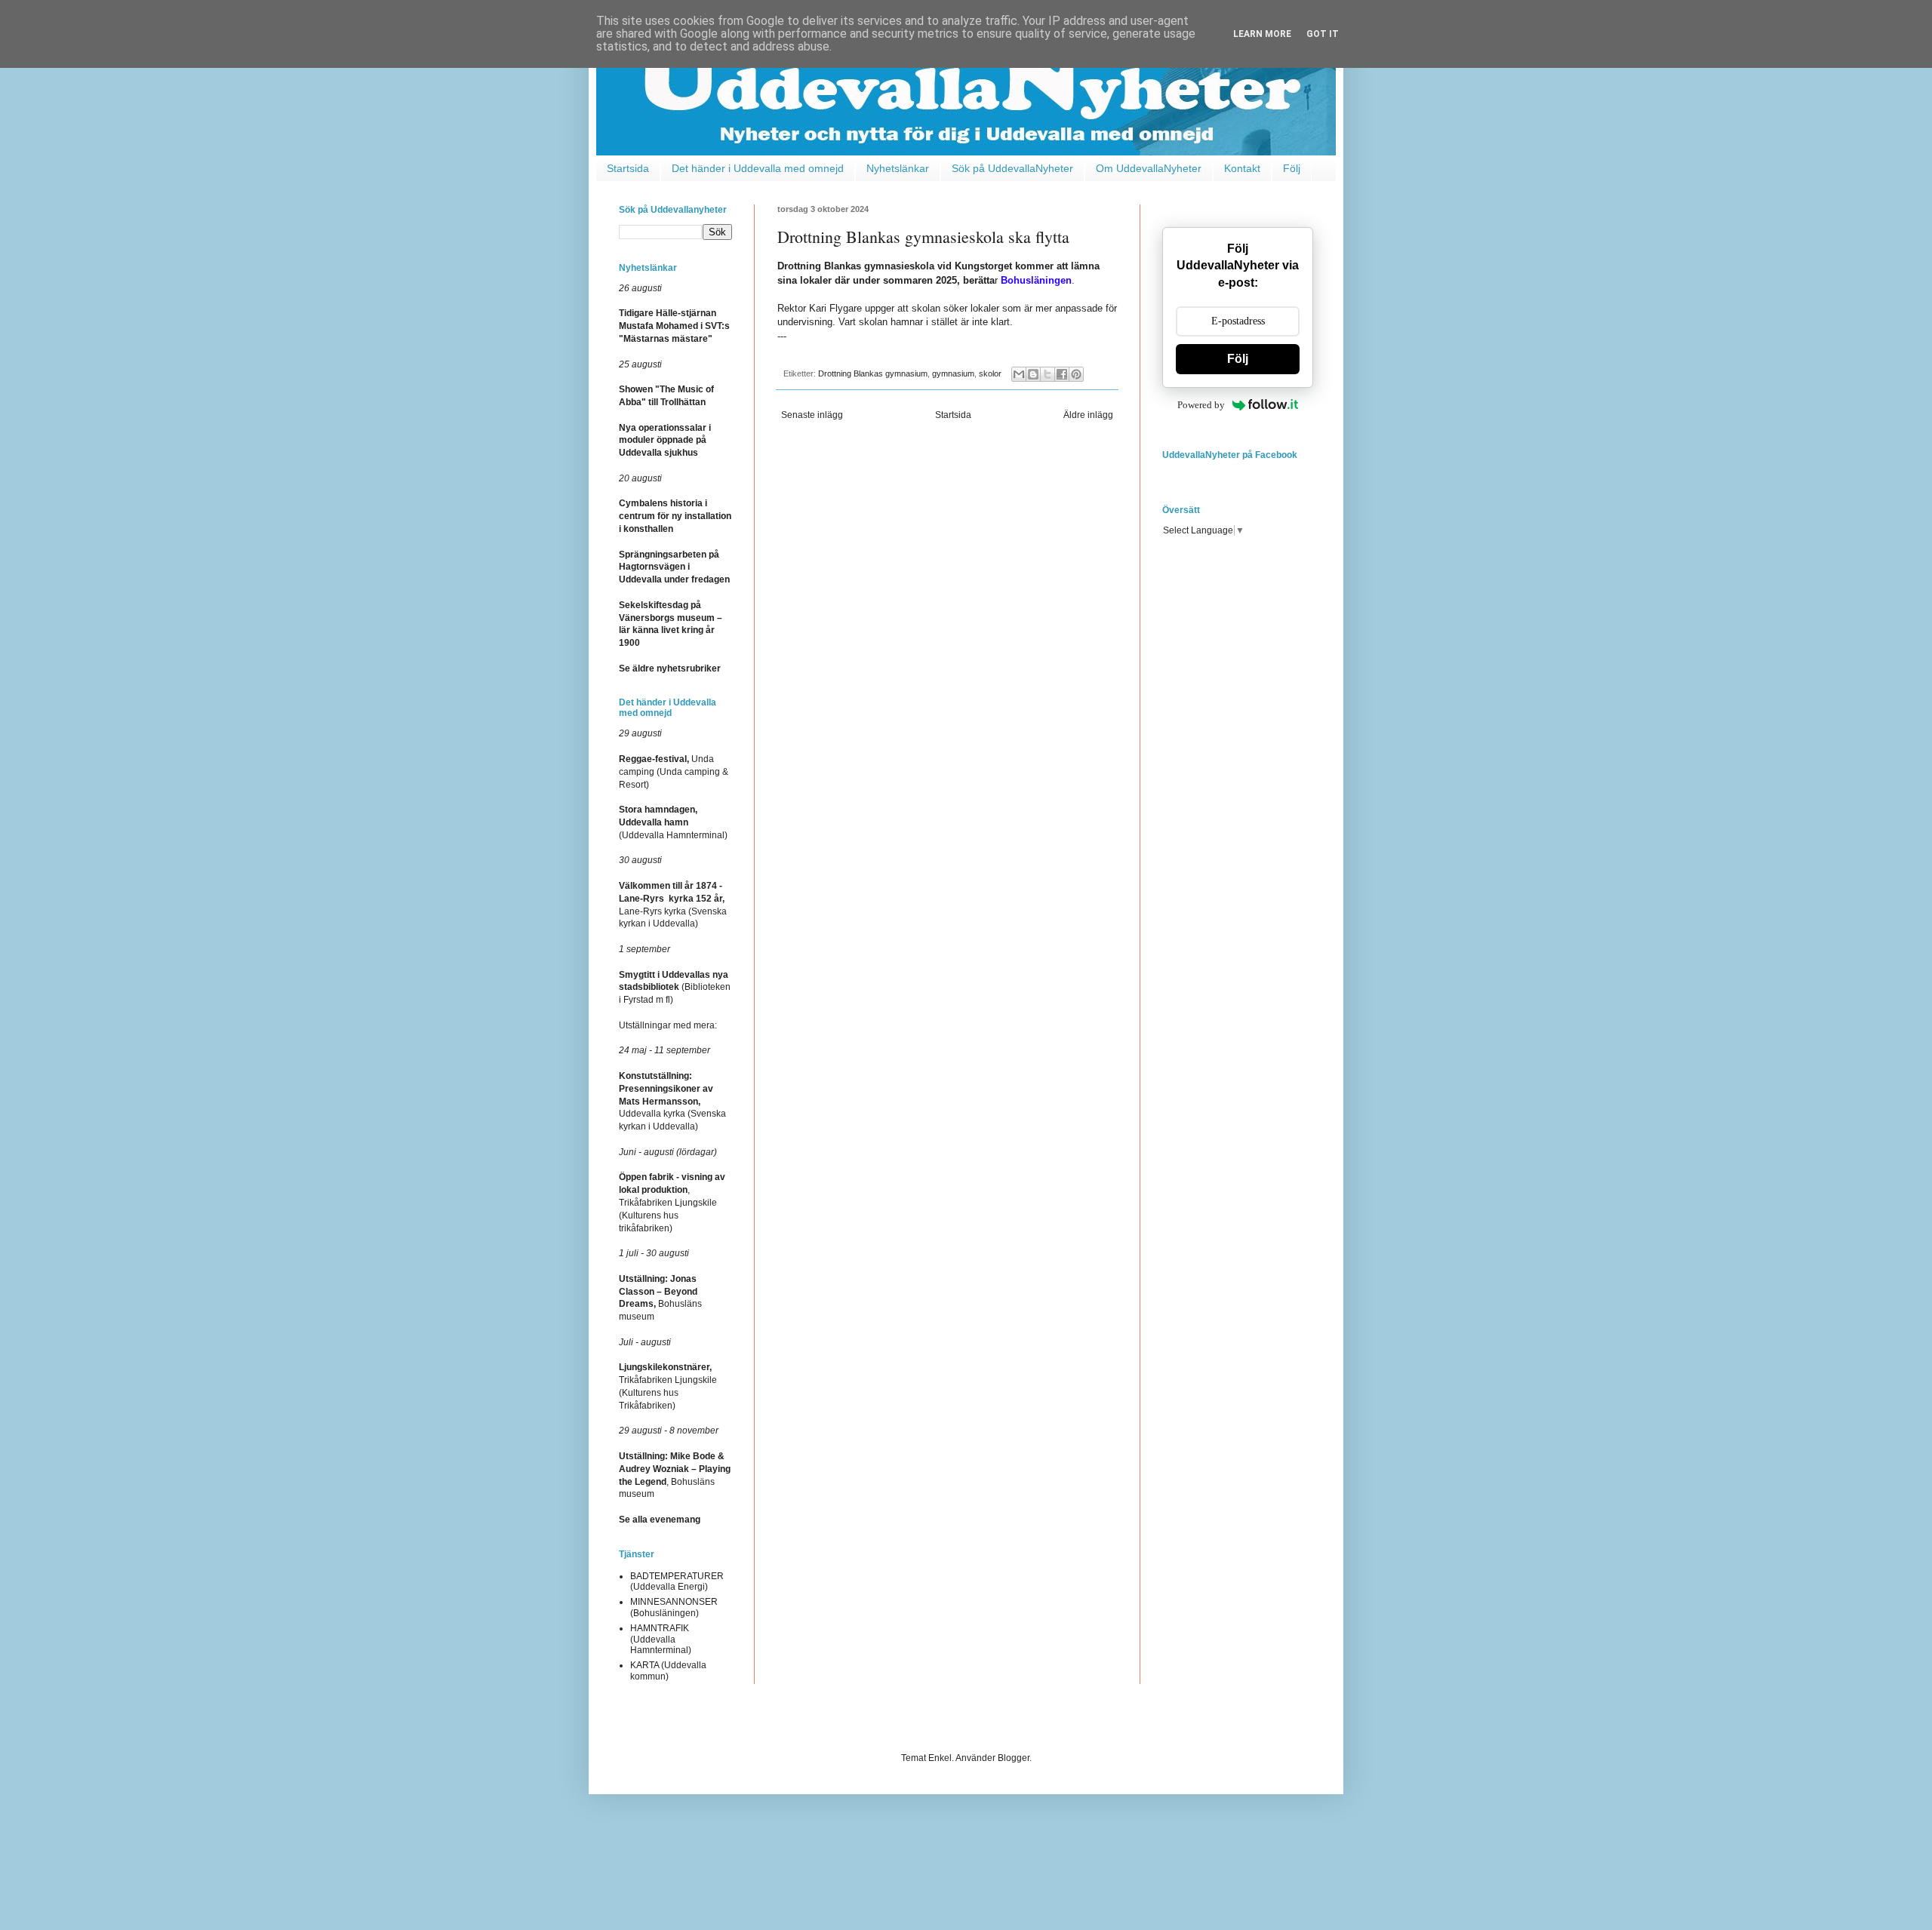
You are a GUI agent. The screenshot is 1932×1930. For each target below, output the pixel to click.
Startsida (628, 168)
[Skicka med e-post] (1019, 374)
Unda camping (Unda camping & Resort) (674, 772)
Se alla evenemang (660, 1520)
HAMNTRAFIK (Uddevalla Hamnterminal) (661, 1639)
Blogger (1014, 1758)
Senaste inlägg (812, 415)
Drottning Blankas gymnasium (873, 373)
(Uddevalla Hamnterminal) (673, 822)
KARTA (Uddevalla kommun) (668, 1670)
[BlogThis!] (1033, 374)
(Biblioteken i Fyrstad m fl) (675, 988)
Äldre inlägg (1088, 415)
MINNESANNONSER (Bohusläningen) (674, 1607)
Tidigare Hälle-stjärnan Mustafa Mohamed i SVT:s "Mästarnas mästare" (674, 326)
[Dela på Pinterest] (1076, 374)
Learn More (1262, 34)
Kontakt (1242, 168)
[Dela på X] (1048, 374)
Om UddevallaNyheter (1149, 168)
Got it (1323, 34)
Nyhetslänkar (898, 168)
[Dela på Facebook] (1062, 374)
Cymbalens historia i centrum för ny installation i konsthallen (675, 516)
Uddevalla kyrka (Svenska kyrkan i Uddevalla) (672, 1101)
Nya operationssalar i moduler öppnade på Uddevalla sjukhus (665, 441)
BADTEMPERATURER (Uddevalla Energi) (677, 1581)
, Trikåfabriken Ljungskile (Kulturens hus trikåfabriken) (672, 1202)
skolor (990, 373)
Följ (1292, 168)
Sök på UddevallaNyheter (1012, 168)
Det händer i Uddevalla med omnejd (758, 168)
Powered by (1201, 405)
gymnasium (953, 373)
